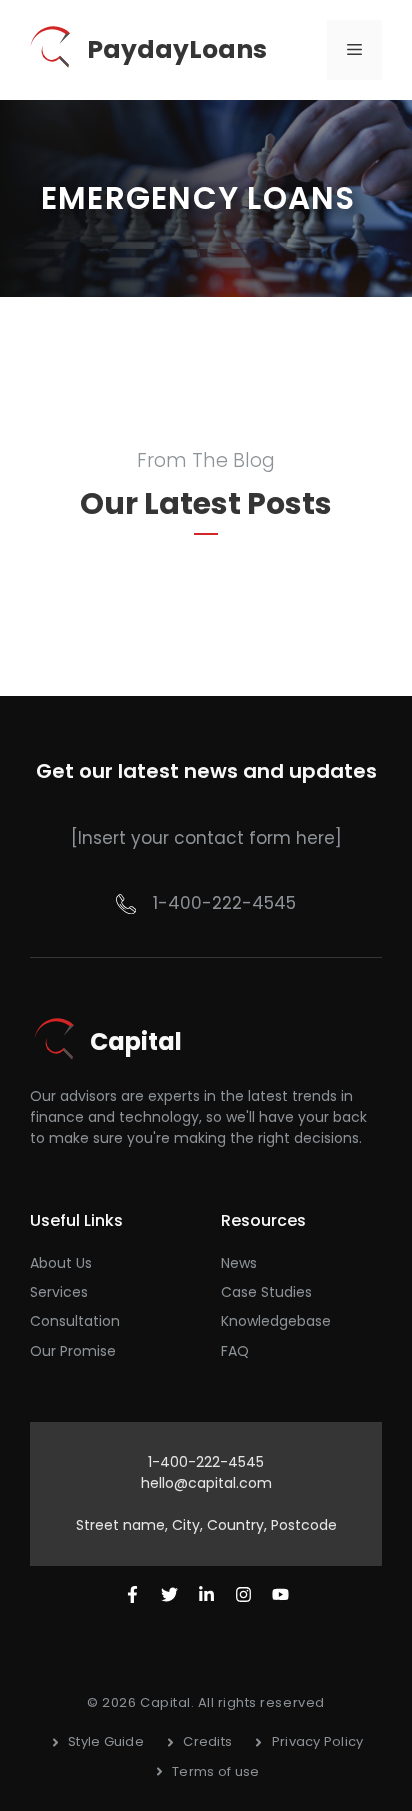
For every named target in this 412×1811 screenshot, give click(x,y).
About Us (61, 1263)
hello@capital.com (206, 1483)
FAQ (235, 1351)
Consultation (75, 1321)
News (239, 1263)
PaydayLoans (177, 49)
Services (59, 1292)
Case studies (266, 1292)
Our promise (73, 1351)
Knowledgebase (276, 1321)
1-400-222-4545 (224, 903)
